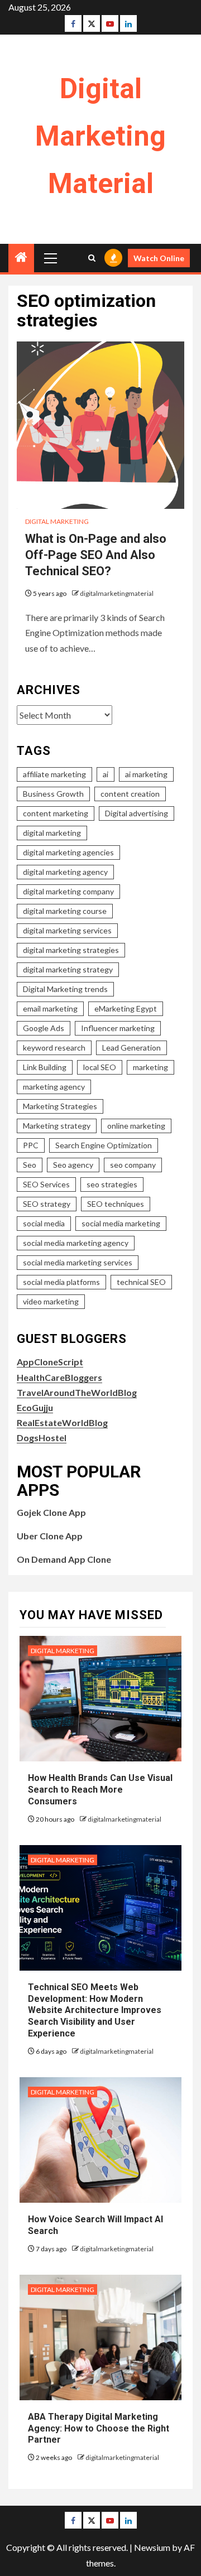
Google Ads (44, 1028)
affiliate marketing (54, 774)
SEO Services (46, 1184)
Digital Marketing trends (65, 989)
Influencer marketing (118, 1028)
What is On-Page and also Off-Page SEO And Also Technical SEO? (96, 555)
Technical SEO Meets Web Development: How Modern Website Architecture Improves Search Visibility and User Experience (95, 2010)
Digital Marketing (57, 521)
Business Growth (53, 794)
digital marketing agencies (68, 852)
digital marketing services (67, 930)
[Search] (92, 258)
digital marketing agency (65, 872)
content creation (130, 794)
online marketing (136, 1126)
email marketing (50, 1008)
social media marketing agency (76, 1243)
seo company (133, 1165)
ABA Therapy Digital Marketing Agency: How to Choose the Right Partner (99, 2428)
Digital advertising (137, 813)
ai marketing (146, 774)
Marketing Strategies (60, 1106)
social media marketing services (78, 1262)
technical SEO (141, 1282)
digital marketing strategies (71, 950)
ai (106, 774)
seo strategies (112, 1184)
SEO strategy (47, 1204)
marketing (150, 1067)
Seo (30, 1165)
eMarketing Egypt (126, 1008)
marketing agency (54, 1087)
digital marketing (52, 833)
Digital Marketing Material (100, 136)
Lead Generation (131, 1048)
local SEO (100, 1067)
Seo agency (73, 1165)
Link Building (45, 1067)
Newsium (152, 2547)
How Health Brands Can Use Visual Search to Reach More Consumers (100, 1790)
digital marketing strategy (68, 969)
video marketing (51, 1301)
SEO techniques (116, 1204)
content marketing (56, 813)
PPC (31, 1145)
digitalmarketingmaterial (117, 593)
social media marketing (121, 1223)
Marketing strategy (57, 1126)
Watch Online (159, 258)
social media (44, 1223)
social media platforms (61, 1282)
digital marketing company (68, 891)
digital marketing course (65, 911)
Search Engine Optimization (104, 1145)
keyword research (54, 1048)
